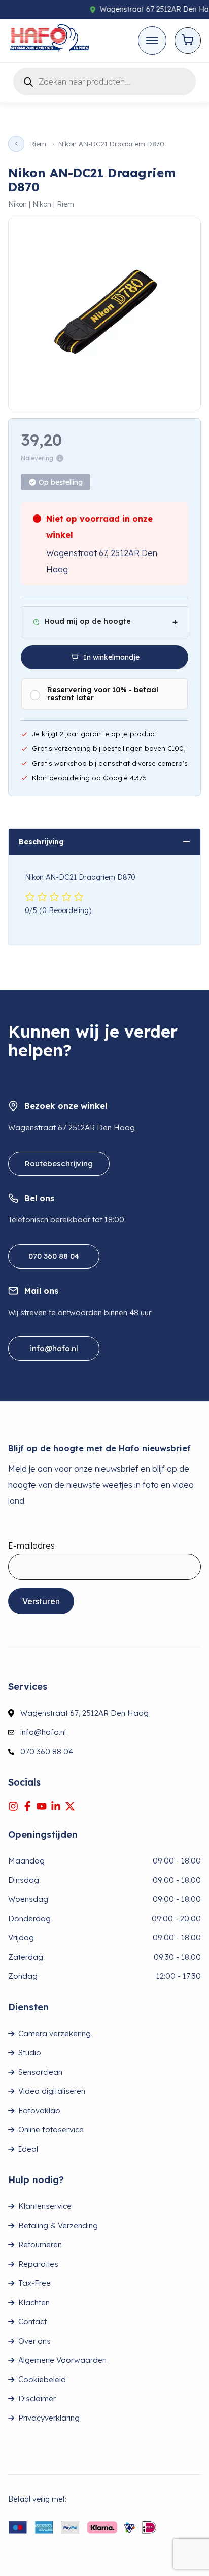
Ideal (28, 2149)
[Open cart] (188, 41)
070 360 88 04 (54, 1256)
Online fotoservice (51, 2130)
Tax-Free (34, 2283)
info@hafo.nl (54, 1348)
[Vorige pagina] (16, 144)
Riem (38, 144)
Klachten (34, 2302)
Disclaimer (37, 2399)
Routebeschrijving (59, 1163)
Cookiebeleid (42, 2379)
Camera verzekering (55, 2033)
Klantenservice (45, 2206)
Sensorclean (40, 2072)
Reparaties (38, 2264)
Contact (32, 2322)
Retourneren (40, 2245)
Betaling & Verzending (58, 2225)
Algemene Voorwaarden (62, 2360)
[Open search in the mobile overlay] (104, 80)
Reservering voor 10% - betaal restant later (103, 694)
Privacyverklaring (49, 2418)
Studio (30, 2053)
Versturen (41, 1601)
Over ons (34, 2341)
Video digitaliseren (52, 2091)
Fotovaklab (39, 2110)
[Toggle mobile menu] (152, 41)
